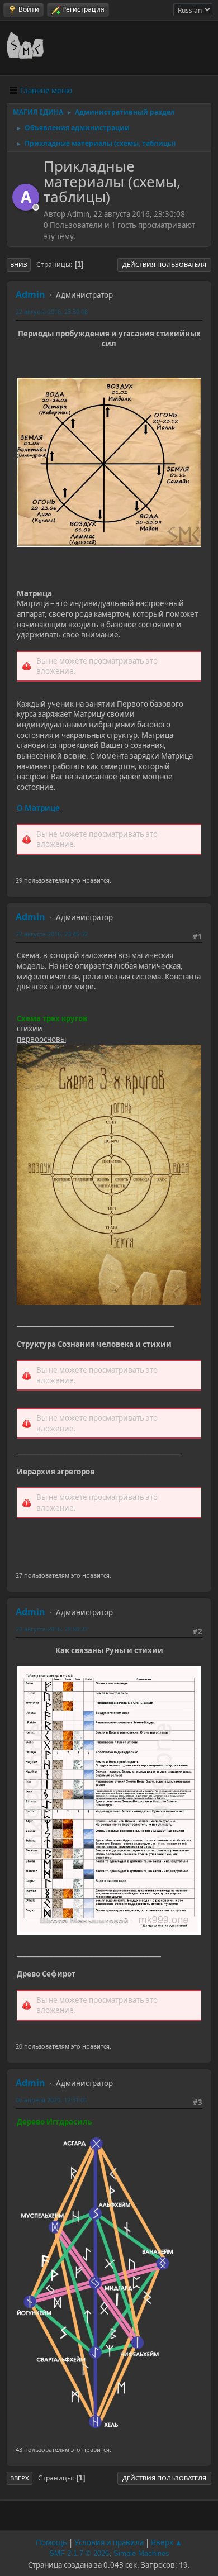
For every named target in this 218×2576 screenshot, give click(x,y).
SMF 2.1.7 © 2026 (79, 2553)
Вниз (19, 265)
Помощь (51, 2542)
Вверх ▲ (167, 2542)
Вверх (20, 2478)
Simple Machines (141, 2553)
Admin (30, 294)
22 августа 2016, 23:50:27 (52, 1629)
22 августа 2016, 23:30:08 (52, 311)
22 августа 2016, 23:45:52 (52, 934)
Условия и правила (109, 2542)
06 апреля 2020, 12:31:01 (51, 2100)
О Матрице (38, 808)
